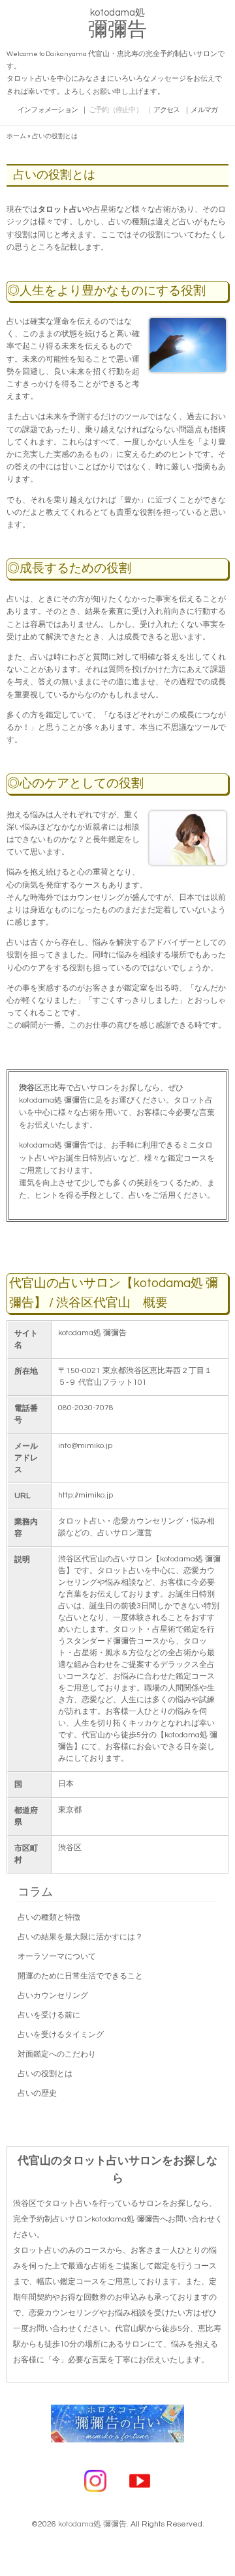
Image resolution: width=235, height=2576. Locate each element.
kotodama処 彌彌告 (92, 2524)
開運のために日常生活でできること (80, 1976)
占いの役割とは (45, 2074)
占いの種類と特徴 (49, 1918)
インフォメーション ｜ (53, 110)
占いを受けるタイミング (61, 2035)
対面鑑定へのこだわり (57, 2054)
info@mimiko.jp (85, 1446)
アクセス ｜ (172, 110)
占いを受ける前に (49, 2015)
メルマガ (204, 110)
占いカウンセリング (53, 1996)
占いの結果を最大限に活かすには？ (80, 1937)
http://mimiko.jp (86, 1495)
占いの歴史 (37, 2093)
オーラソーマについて (57, 1957)
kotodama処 (117, 26)
